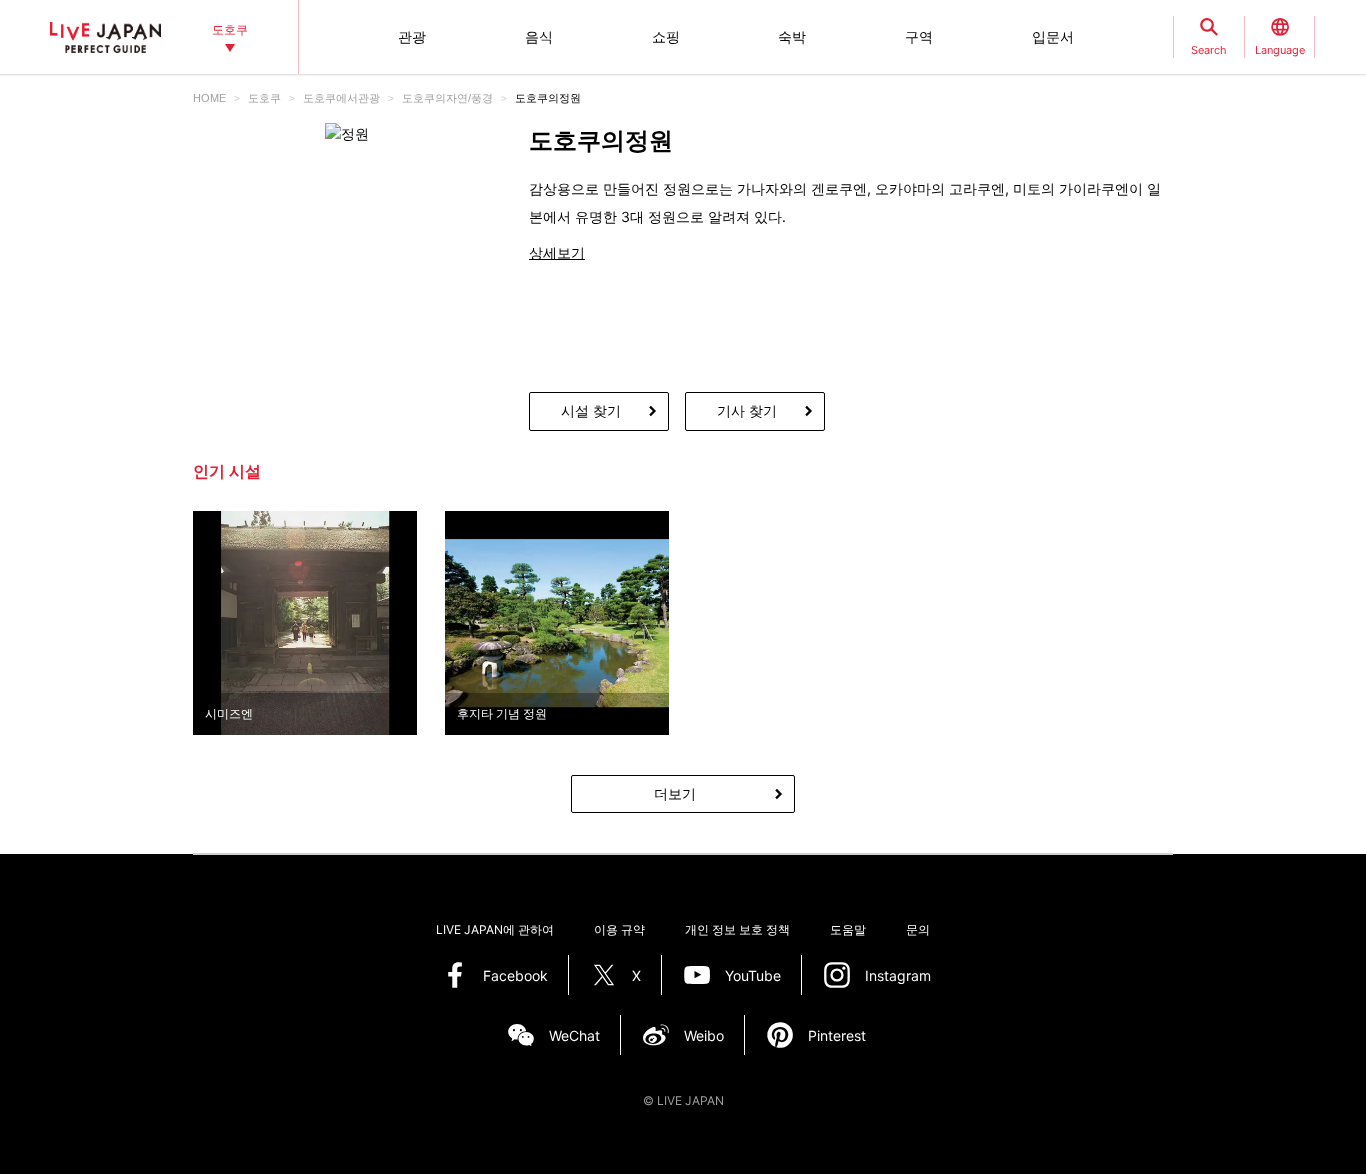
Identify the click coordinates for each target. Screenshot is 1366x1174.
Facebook (515, 975)
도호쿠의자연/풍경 (447, 98)
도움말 (848, 929)
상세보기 (557, 252)
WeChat (574, 1035)
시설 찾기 (591, 410)
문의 (918, 929)
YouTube (753, 975)
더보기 (675, 793)
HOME (209, 98)
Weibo (704, 1035)
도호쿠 (264, 98)
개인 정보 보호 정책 (737, 929)
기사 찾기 (747, 410)
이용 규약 (619, 929)
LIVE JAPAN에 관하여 (495, 929)
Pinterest (837, 1035)
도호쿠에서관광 (341, 98)
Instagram (898, 975)
